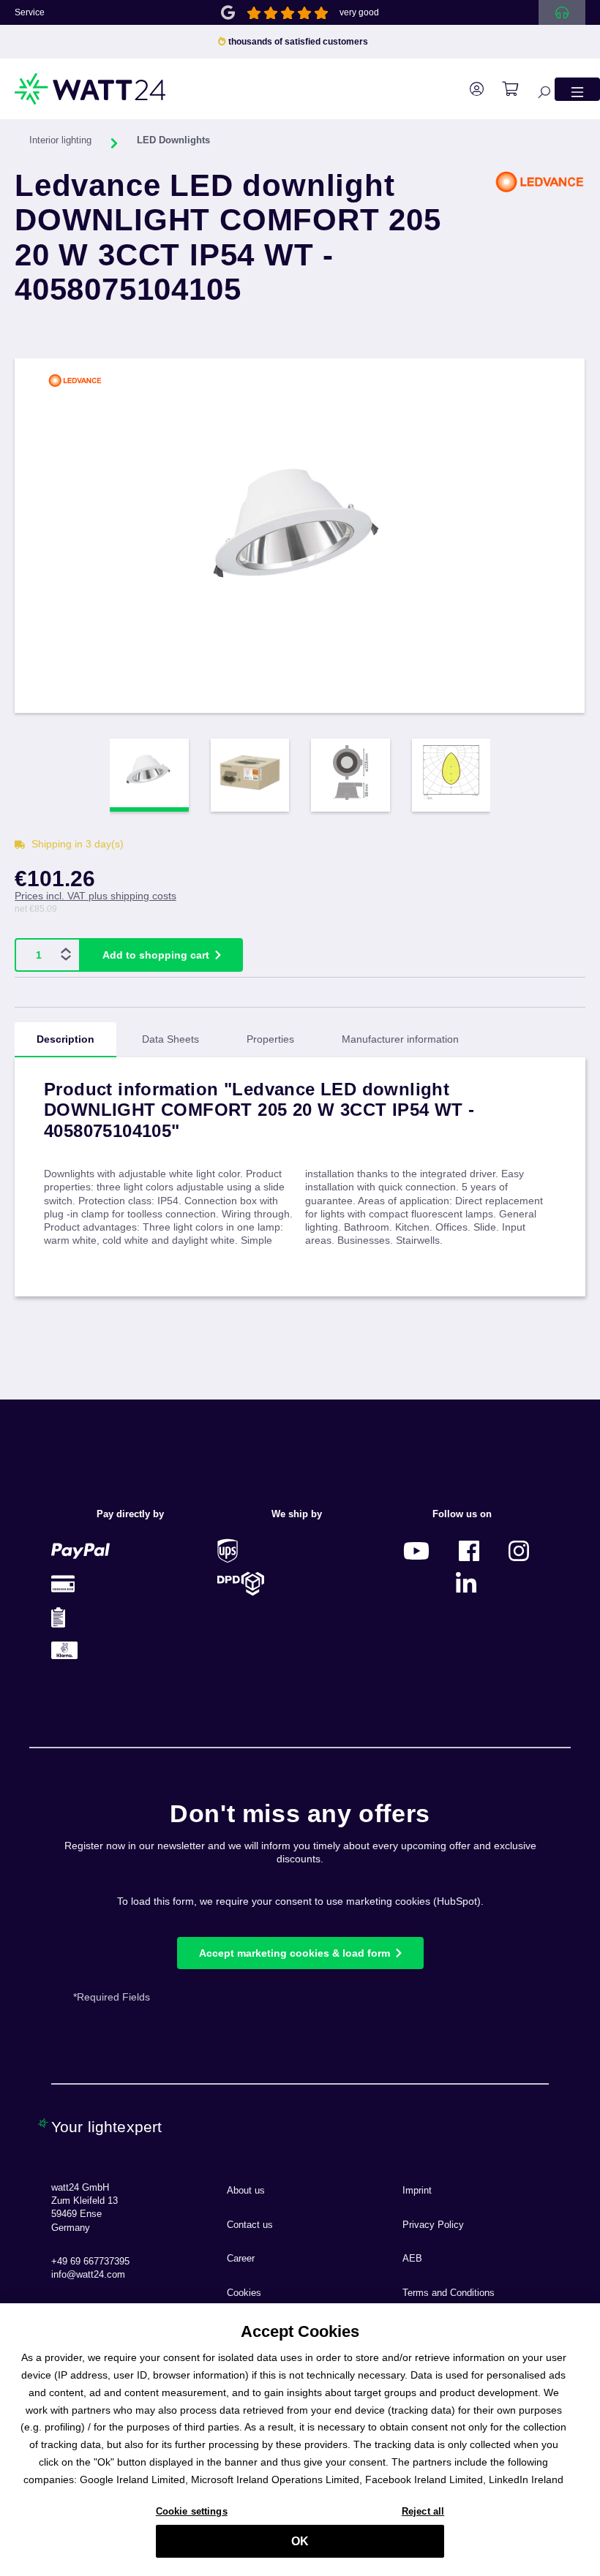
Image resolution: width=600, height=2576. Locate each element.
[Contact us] (562, 12)
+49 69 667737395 (90, 2262)
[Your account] (469, 89)
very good (359, 12)
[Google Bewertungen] (228, 11)
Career (241, 2259)
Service (30, 12)
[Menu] (577, 89)
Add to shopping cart (156, 955)
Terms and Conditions (449, 2293)
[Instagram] (519, 1550)
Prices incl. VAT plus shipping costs (95, 896)
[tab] (65, 1040)
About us (246, 2191)
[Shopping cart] (503, 89)
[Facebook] (469, 1550)
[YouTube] (416, 1550)
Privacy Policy (433, 2225)
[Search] (536, 89)
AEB (412, 2259)
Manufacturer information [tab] (400, 1039)
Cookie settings (192, 2511)
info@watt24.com (88, 2275)
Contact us (250, 2225)
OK (300, 2541)
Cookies (244, 2293)
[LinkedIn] (466, 1583)
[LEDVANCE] (540, 249)
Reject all (423, 2511)
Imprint (417, 2191)
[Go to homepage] (91, 89)
